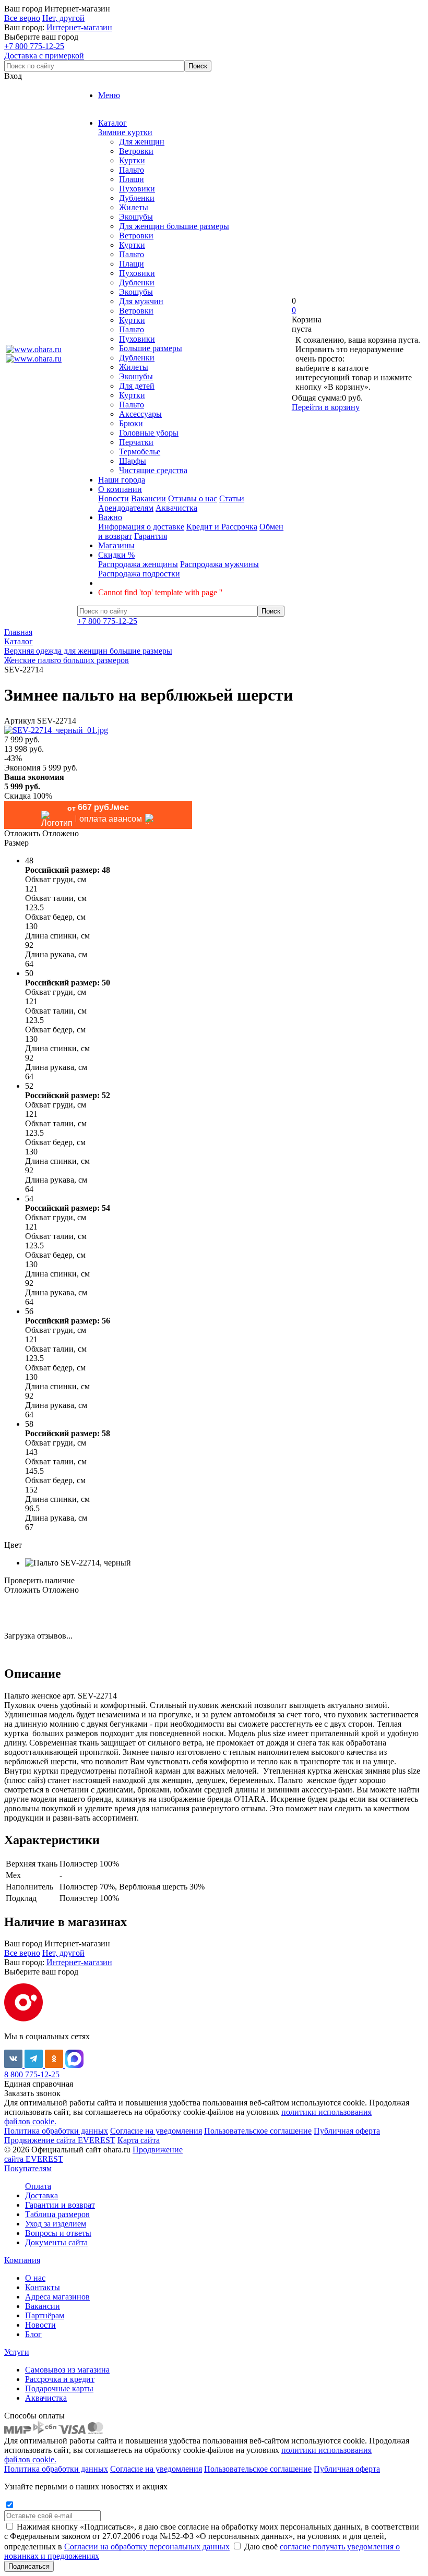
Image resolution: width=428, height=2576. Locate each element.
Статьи (232, 498)
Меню (109, 95)
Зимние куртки (125, 132)
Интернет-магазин (79, 27)
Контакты (43, 2287)
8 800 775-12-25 (32, 2074)
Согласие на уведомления (156, 2131)
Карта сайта (139, 2140)
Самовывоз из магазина (67, 2370)
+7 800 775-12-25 (34, 46)
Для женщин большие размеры (174, 226)
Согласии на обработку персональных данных (147, 2547)
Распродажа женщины (138, 564)
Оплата (38, 2186)
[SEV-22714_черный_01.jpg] (56, 730)
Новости (114, 498)
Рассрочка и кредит (60, 2379)
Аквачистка (176, 508)
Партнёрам (45, 2315)
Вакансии (148, 498)
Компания (22, 2260)
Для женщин (142, 142)
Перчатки (136, 442)
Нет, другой (63, 18)
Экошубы (136, 217)
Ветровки (136, 151)
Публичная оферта (347, 2131)
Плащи (132, 179)
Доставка (41, 2195)
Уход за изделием (56, 2224)
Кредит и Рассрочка (222, 527)
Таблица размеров (57, 2214)
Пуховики (137, 189)
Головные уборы (149, 433)
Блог (33, 2334)
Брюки (131, 423)
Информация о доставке (141, 527)
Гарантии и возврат (60, 2205)
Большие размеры (151, 348)
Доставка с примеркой (44, 56)
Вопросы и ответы (58, 2233)
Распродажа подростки (139, 574)
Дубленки (137, 198)
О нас (35, 2278)
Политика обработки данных (56, 2131)
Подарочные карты (59, 2388)
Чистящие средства (153, 470)
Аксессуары (140, 414)
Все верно (22, 18)
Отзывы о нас (193, 498)
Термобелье (140, 452)
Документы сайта (56, 2242)
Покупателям (28, 2168)
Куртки (132, 160)
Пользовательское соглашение (258, 2131)
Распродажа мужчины (219, 564)
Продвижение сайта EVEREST (60, 2140)
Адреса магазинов (57, 2297)
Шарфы (133, 461)
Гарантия (151, 536)
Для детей (137, 386)
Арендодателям (126, 508)
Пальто (132, 170)
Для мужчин (141, 301)
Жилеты (134, 207)
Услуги (17, 2352)
